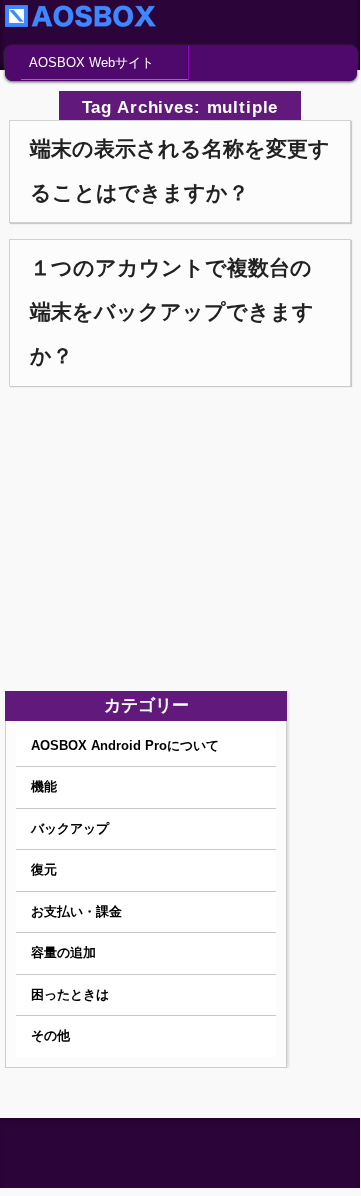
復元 (44, 869)
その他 (50, 1035)
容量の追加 (63, 952)
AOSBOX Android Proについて (125, 745)
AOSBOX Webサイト (91, 62)
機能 (44, 786)
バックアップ (70, 828)
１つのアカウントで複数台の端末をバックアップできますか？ (172, 311)
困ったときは (70, 994)
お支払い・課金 (76, 911)
